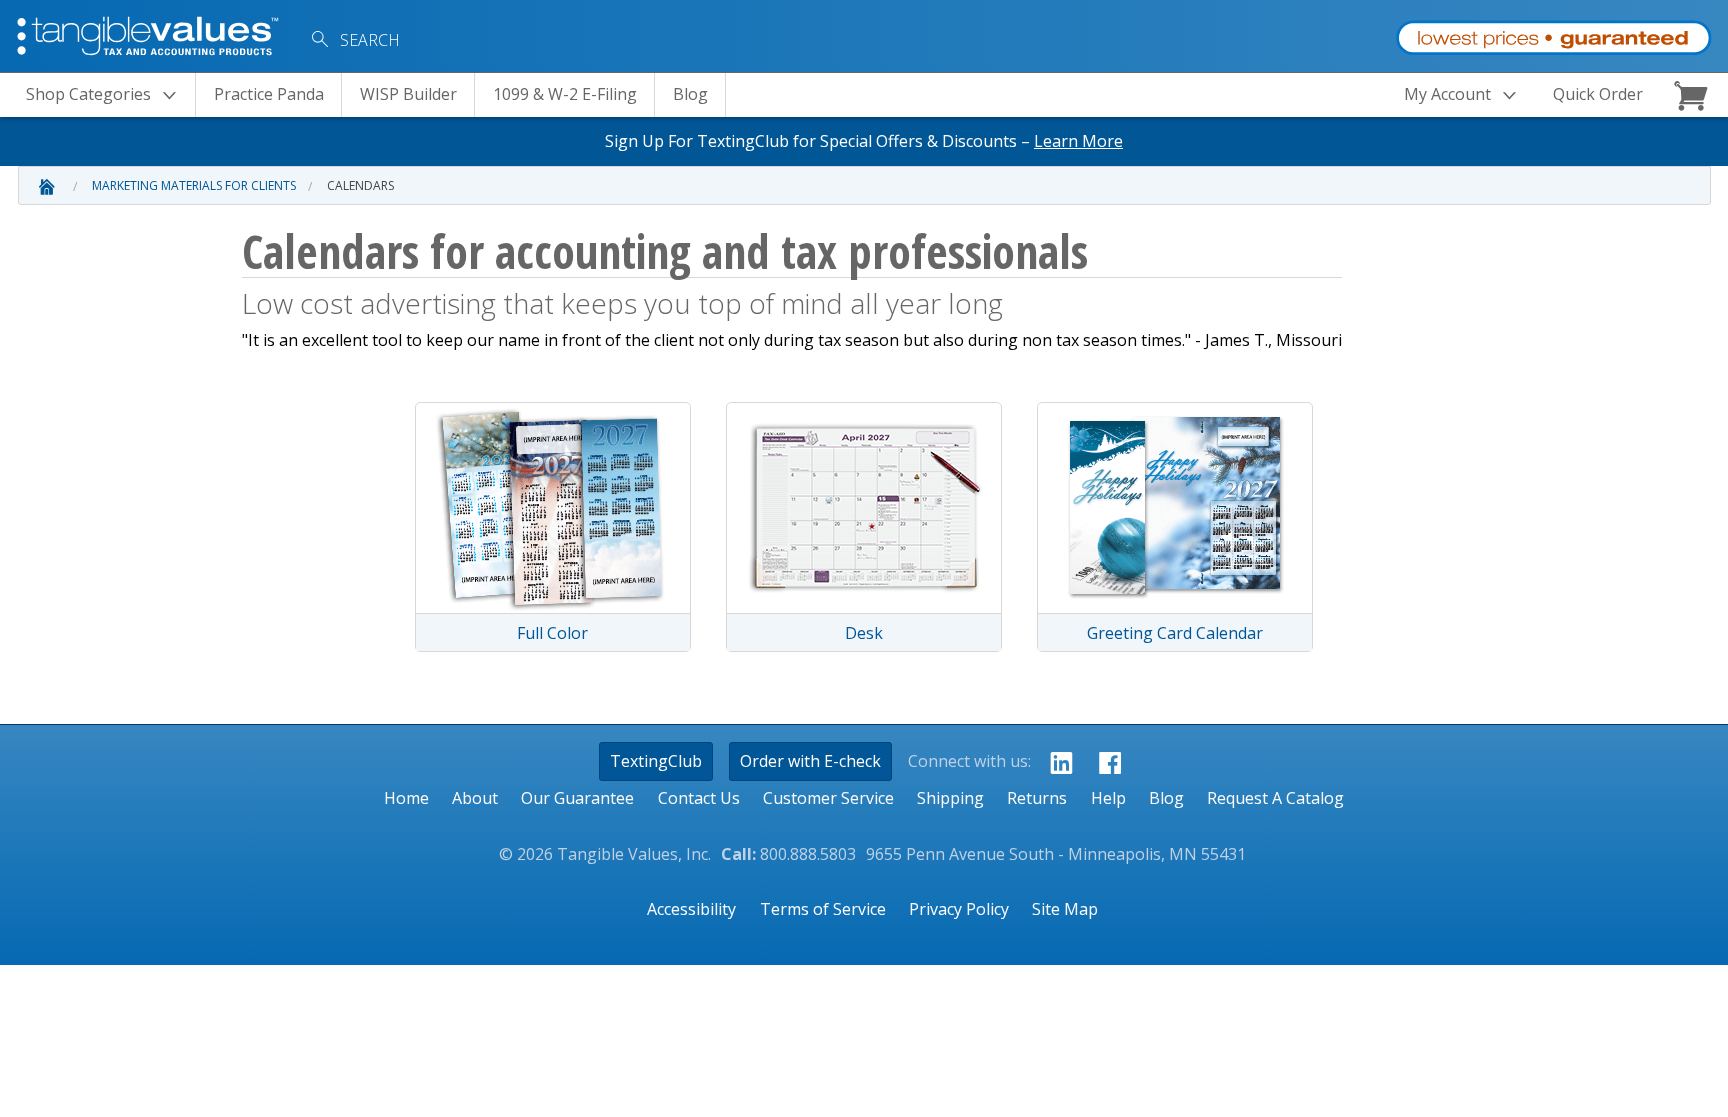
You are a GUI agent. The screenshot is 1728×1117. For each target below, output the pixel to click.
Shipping (950, 798)
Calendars (360, 185)
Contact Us (699, 798)
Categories (88, 94)
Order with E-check (810, 761)
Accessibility (691, 909)
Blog (690, 94)
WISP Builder (408, 94)
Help (1108, 798)
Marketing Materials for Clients (194, 185)
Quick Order (1598, 94)
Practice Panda (269, 94)
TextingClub (656, 761)
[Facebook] (1104, 762)
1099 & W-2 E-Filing (565, 94)
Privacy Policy (959, 909)
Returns (1037, 798)
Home (406, 798)
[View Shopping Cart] (1694, 95)
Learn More (1078, 141)
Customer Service (828, 798)
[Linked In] (1055, 762)
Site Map (1065, 909)
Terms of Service (823, 909)
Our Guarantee (577, 798)
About (475, 798)
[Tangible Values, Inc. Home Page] (150, 34)
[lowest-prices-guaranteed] (1553, 33)
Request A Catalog (1275, 798)
